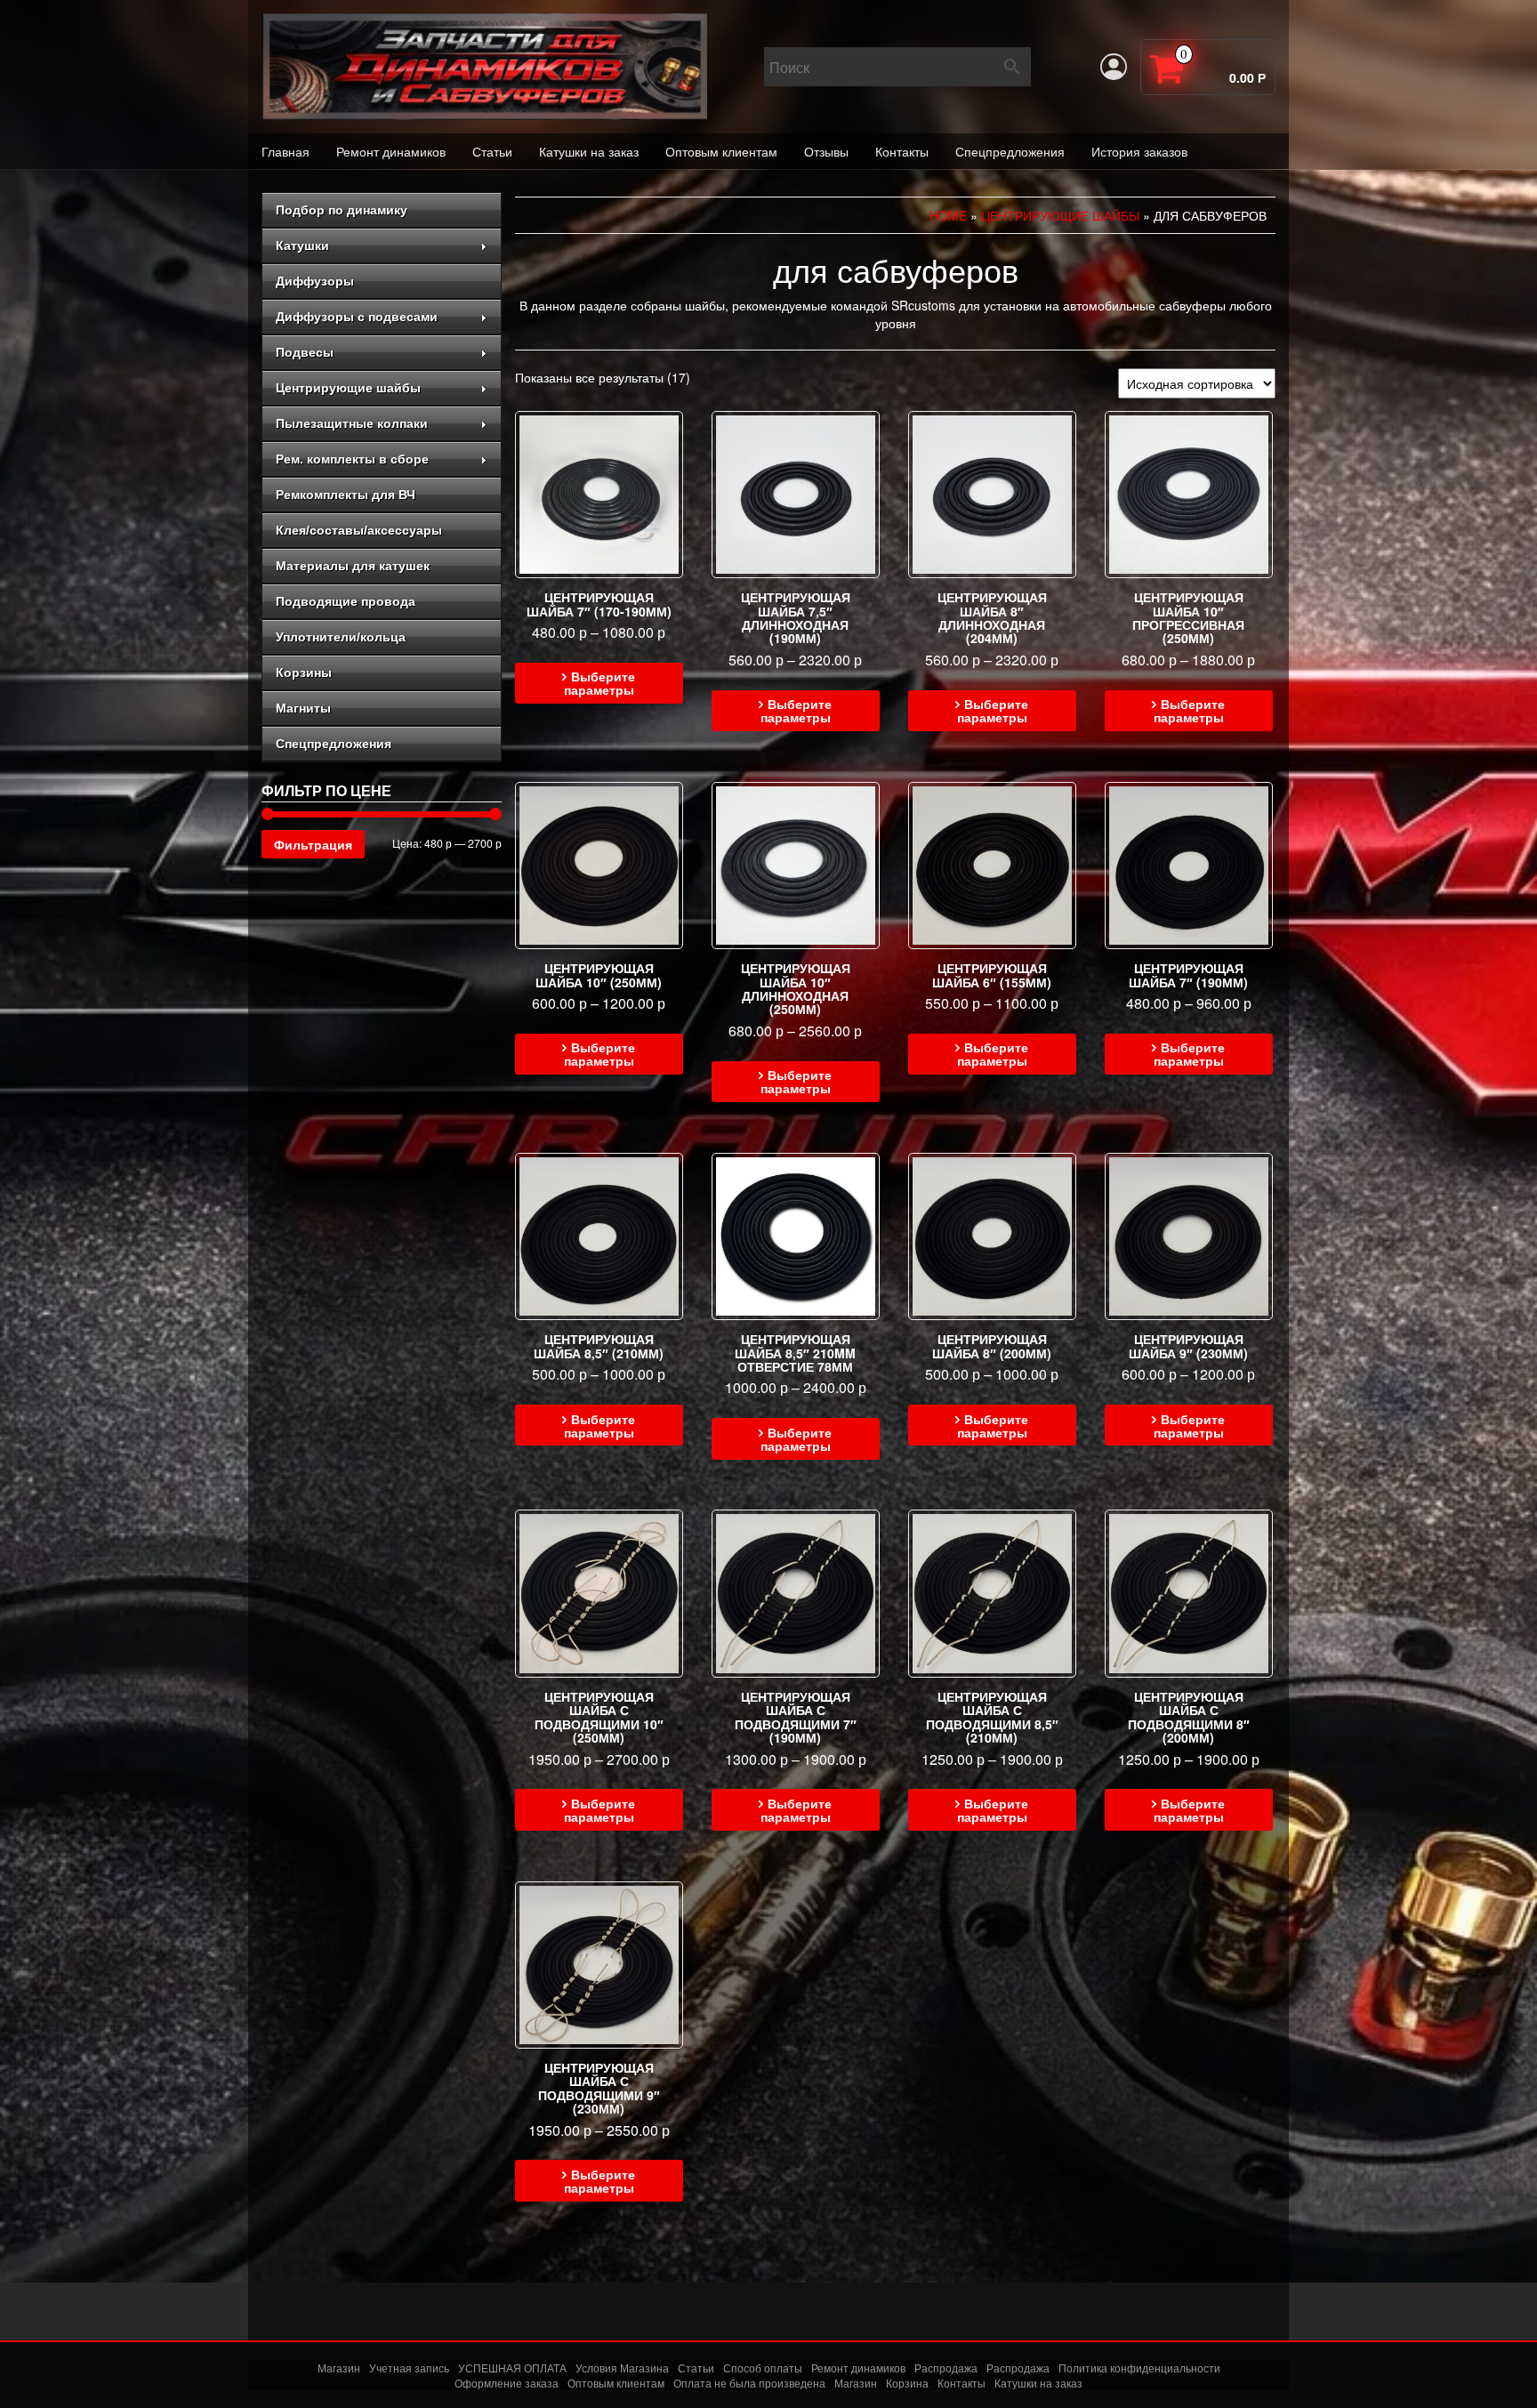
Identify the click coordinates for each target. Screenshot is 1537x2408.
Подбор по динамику (342, 210)
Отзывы (826, 151)
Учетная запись (409, 2368)
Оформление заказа (507, 2383)
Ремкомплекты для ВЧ (346, 495)
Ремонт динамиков (391, 151)
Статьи (492, 151)
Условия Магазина (622, 2368)
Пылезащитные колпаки (352, 423)
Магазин (339, 2368)
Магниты (303, 708)
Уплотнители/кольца (341, 637)
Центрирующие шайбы (348, 388)
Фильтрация (313, 844)
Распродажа (946, 2368)
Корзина (907, 2383)
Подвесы (305, 352)
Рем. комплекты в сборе (352, 459)
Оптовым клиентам (721, 151)
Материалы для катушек (353, 566)
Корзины (304, 672)
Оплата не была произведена (749, 2383)
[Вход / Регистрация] (1114, 67)
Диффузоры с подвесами (357, 317)
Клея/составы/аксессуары (359, 530)
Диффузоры (315, 281)
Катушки (302, 246)
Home (948, 215)
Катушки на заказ (589, 151)
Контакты (902, 151)
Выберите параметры (600, 683)
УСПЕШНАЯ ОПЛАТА (512, 2368)
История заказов (1139, 151)
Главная (286, 151)
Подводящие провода (346, 601)
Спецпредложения (1010, 151)
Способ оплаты (763, 2368)
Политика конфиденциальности (1139, 2368)
